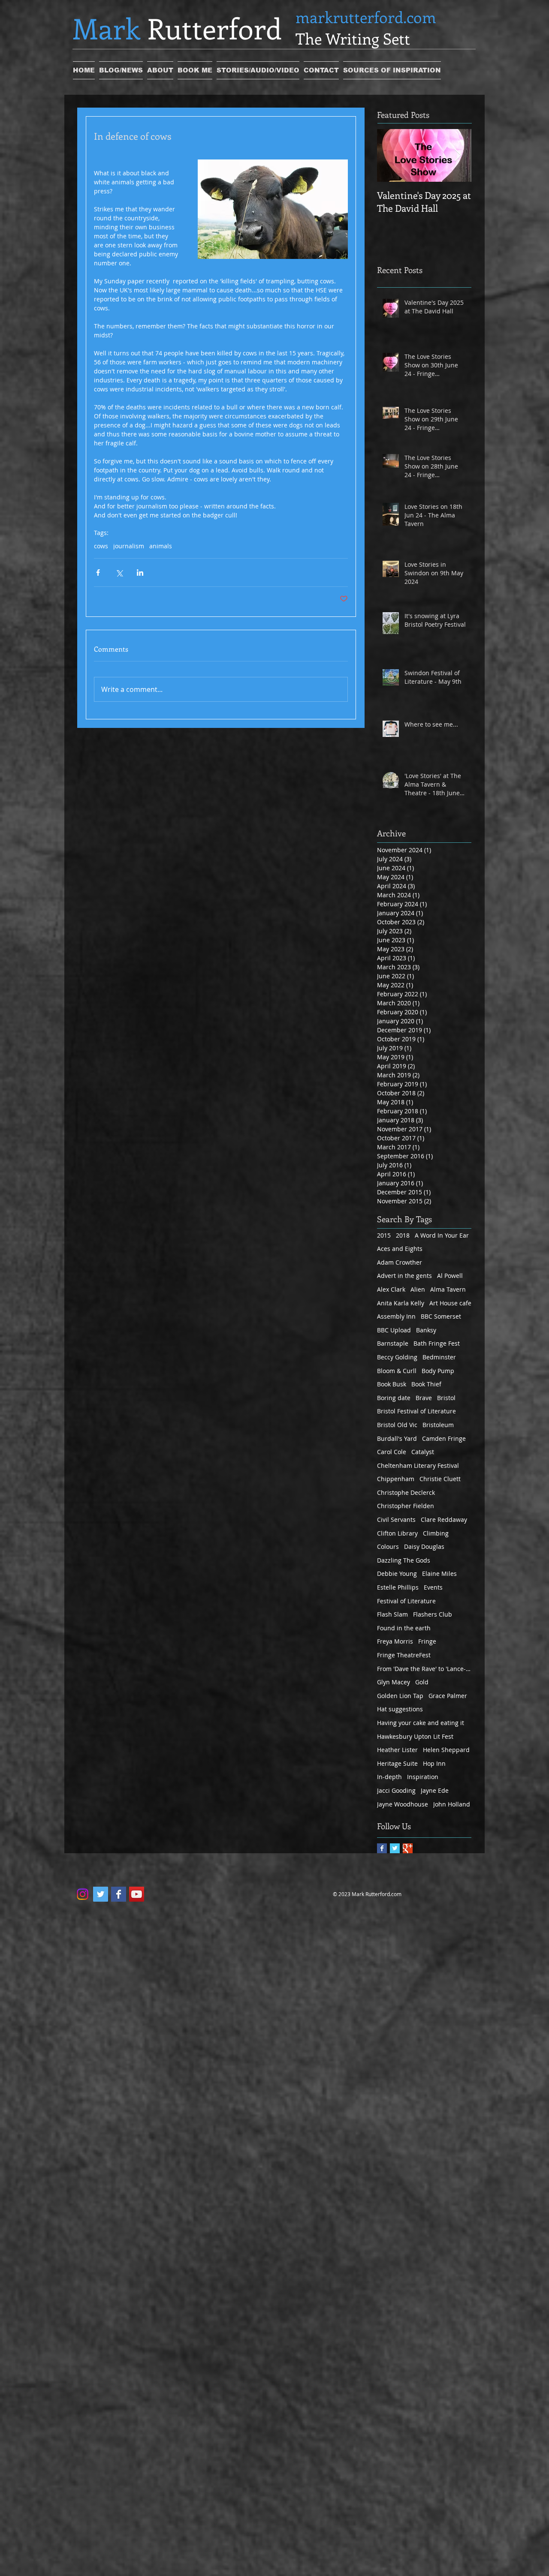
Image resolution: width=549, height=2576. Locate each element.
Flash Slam (392, 1614)
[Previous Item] (391, 155)
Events (433, 1587)
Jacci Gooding (396, 1790)
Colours (388, 1547)
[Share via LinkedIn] (140, 573)
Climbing (436, 1533)
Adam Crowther (400, 1262)
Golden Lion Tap (400, 1696)
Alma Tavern (448, 1289)
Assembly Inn (396, 1316)
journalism (129, 546)
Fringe (427, 1641)
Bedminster (439, 1357)
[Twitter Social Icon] (101, 1894)
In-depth (389, 1777)
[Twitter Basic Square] (395, 1848)
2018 (403, 1235)
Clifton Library (397, 1533)
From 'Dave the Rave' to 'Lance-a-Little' (424, 1669)
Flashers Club (433, 1614)
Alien (418, 1289)
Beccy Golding (397, 1357)
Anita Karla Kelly (401, 1303)
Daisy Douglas (424, 1547)
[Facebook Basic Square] (382, 1848)
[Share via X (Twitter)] (119, 573)
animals (161, 546)
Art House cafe (450, 1303)
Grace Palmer (448, 1696)
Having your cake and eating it (421, 1723)
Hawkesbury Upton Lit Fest (415, 1736)
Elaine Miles (439, 1574)
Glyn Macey (394, 1682)
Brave (424, 1398)
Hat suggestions (400, 1709)
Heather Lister (397, 1750)
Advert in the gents (404, 1276)
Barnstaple (393, 1343)
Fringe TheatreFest (404, 1655)
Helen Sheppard (446, 1750)
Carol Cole (392, 1452)
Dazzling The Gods (404, 1560)
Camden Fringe (444, 1438)
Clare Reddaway (444, 1519)
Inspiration (423, 1777)
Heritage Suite (397, 1763)
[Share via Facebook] (98, 573)
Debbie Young (397, 1574)
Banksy (426, 1330)
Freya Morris (395, 1641)
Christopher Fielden (406, 1506)
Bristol (446, 1398)
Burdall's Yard (397, 1438)
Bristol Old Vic (397, 1425)
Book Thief (426, 1384)
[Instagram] (83, 1894)
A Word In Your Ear (442, 1235)
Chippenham (396, 1479)
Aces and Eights (400, 1249)
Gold (422, 1682)
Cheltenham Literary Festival (418, 1465)
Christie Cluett (440, 1479)
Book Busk (392, 1384)
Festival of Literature (406, 1601)
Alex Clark (391, 1289)
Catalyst (423, 1452)
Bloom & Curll (397, 1371)
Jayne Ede (435, 1790)
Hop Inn (434, 1763)
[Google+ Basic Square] (408, 1848)
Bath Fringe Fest (437, 1343)
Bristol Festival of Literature (416, 1411)
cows (101, 546)
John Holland (452, 1804)
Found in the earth (404, 1628)
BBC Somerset (441, 1316)
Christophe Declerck (406, 1492)
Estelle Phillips (398, 1587)
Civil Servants (396, 1519)
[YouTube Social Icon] (137, 1894)
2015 (384, 1235)
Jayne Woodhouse (403, 1804)
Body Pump (438, 1371)
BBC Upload (394, 1330)
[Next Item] (458, 155)
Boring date (394, 1398)
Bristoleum (438, 1425)
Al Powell (450, 1276)
